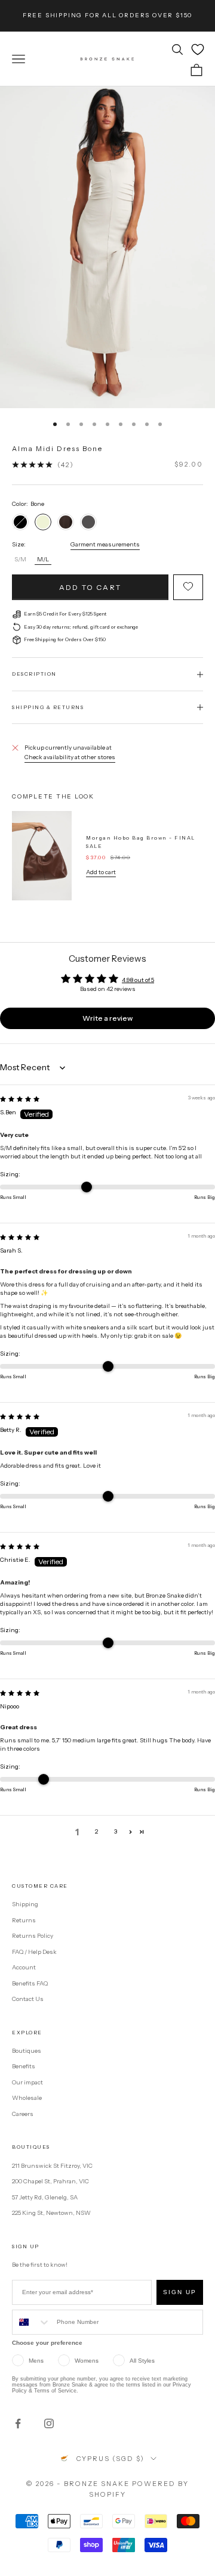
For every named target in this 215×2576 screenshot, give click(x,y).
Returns (24, 1920)
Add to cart (90, 587)
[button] (130, 1832)
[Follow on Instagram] (49, 2423)
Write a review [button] (107, 1018)
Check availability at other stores (70, 757)
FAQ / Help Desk (34, 1952)
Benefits (24, 2066)
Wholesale (27, 2098)
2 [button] (96, 1831)
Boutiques (27, 2051)
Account (24, 1967)
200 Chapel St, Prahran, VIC (50, 2181)
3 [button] (116, 1831)
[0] (198, 49)
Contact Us (28, 1999)
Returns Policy (33, 1936)
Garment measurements (105, 544)
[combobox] (32, 2322)
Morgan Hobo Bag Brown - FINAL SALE (141, 842)
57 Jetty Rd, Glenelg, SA (45, 2197)
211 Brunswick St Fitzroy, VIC (52, 2166)
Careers (23, 2114)
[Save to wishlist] (188, 587)
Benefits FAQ (30, 1983)
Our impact (27, 2082)
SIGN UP (180, 2292)
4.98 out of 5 (138, 980)
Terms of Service (55, 2391)
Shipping (25, 1904)
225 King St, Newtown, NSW (51, 2213)
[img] (20, 1099)
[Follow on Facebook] (18, 2423)
